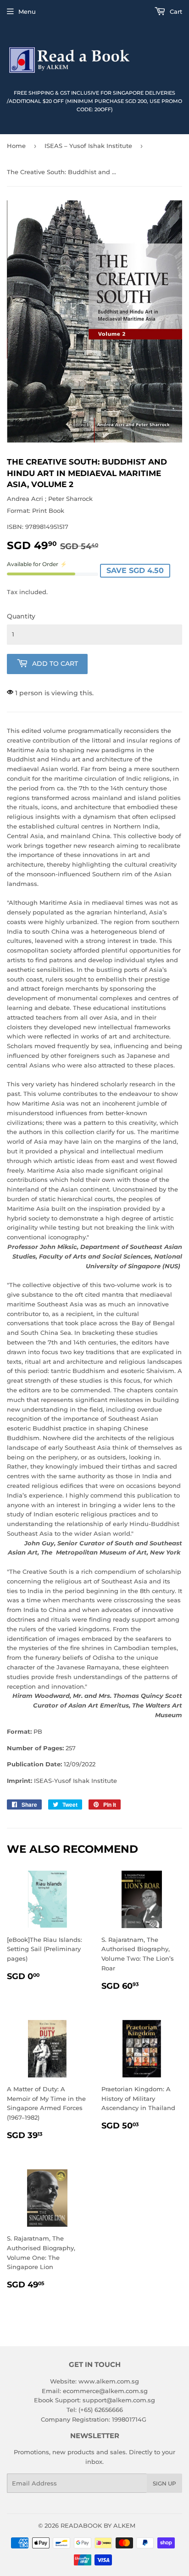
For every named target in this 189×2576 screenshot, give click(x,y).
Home (16, 146)
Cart (175, 11)
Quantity (21, 616)
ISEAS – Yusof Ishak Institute (88, 146)
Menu (27, 11)
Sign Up (164, 2483)
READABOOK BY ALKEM (98, 2525)
